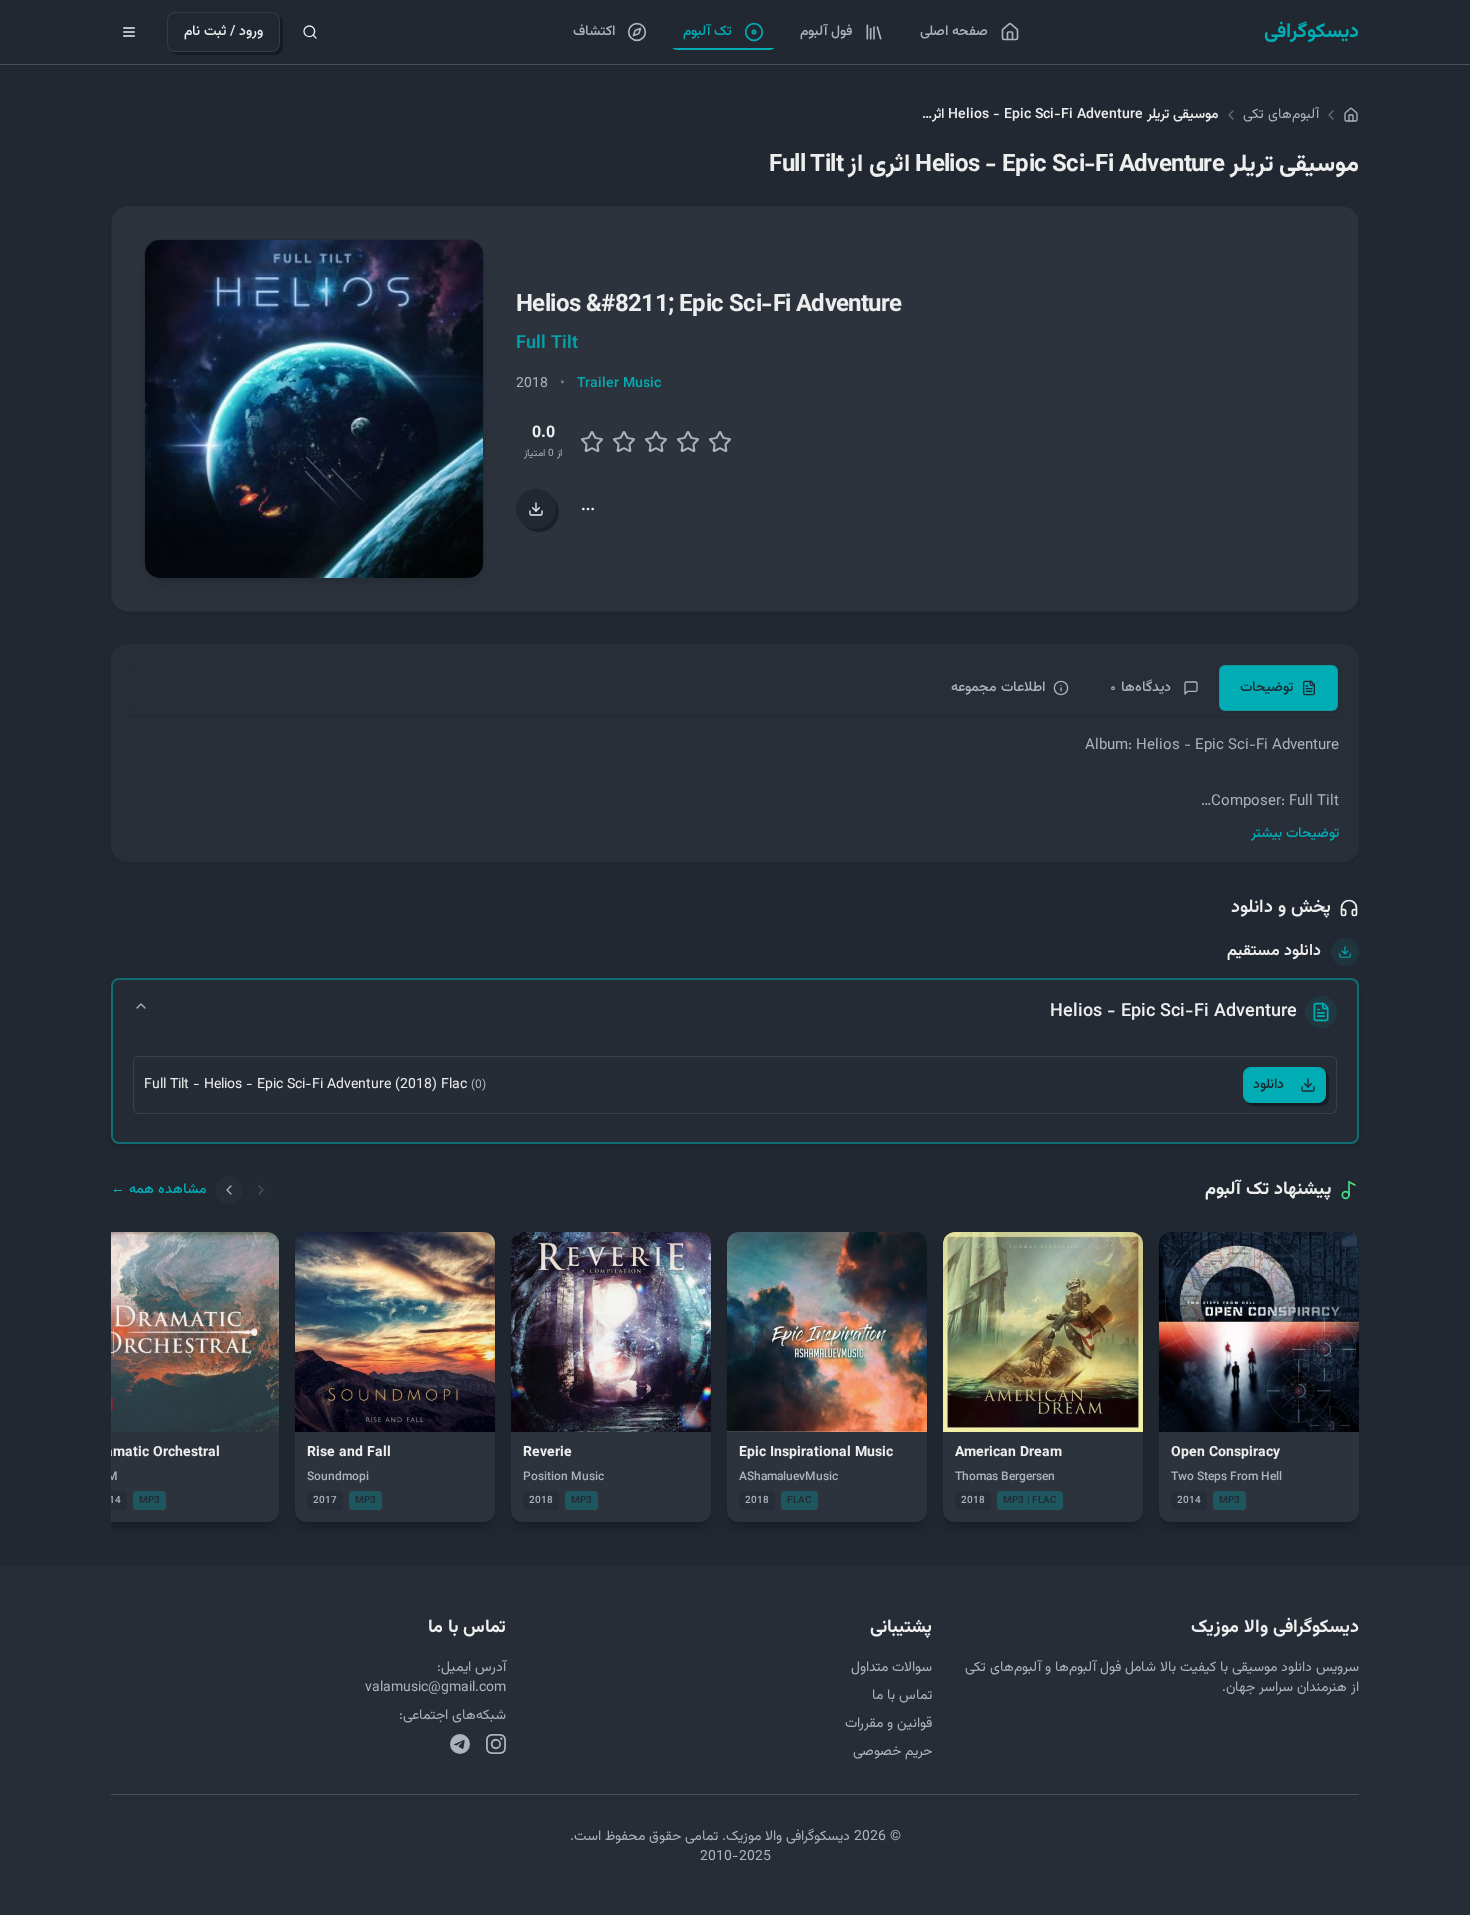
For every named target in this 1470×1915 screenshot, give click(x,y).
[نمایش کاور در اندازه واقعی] (314, 409)
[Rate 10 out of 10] (720, 442)
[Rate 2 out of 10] (592, 442)
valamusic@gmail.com (435, 1688)
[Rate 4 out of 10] (624, 442)
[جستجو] (310, 32)
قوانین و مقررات (888, 1724)
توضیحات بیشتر (1295, 834)
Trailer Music (619, 384)
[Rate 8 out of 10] (688, 442)
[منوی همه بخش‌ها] (129, 32)
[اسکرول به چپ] (229, 1190)
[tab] (1278, 688)
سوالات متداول (891, 1668)
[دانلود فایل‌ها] (536, 509)
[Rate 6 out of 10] (656, 442)
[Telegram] (460, 1744)
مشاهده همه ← (159, 1190)
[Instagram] (496, 1744)
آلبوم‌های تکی (1281, 115)
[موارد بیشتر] (588, 509)
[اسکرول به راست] (261, 1190)
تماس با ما (902, 1696)
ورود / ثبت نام (223, 32)
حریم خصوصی (892, 1752)
